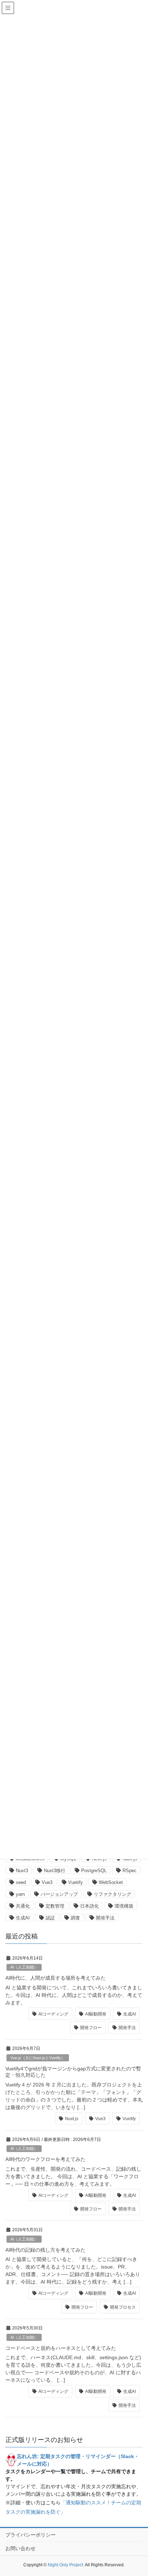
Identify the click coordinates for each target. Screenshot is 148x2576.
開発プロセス (123, 2307)
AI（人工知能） (24, 1967)
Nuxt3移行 (55, 1871)
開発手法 (105, 1918)
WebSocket (111, 1882)
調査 (75, 1918)
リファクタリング (112, 1894)
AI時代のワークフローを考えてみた (45, 2159)
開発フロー (91, 2028)
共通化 (23, 1906)
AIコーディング (53, 2014)
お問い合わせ (20, 2548)
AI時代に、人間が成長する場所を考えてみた (55, 1978)
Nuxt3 (22, 1871)
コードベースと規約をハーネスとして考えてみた (61, 2348)
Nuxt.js (72, 2119)
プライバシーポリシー (31, 2535)
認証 (50, 1918)
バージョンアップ (59, 1894)
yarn (20, 1894)
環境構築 (124, 1906)
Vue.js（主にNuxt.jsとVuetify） (38, 2058)
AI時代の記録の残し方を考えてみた (45, 2250)
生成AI (23, 1918)
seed (21, 1882)
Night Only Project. (66, 2565)
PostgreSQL (94, 1871)
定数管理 (55, 1906)
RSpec (129, 1871)
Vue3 (47, 1882)
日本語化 (89, 1906)
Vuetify (76, 1882)
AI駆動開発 (96, 2014)
